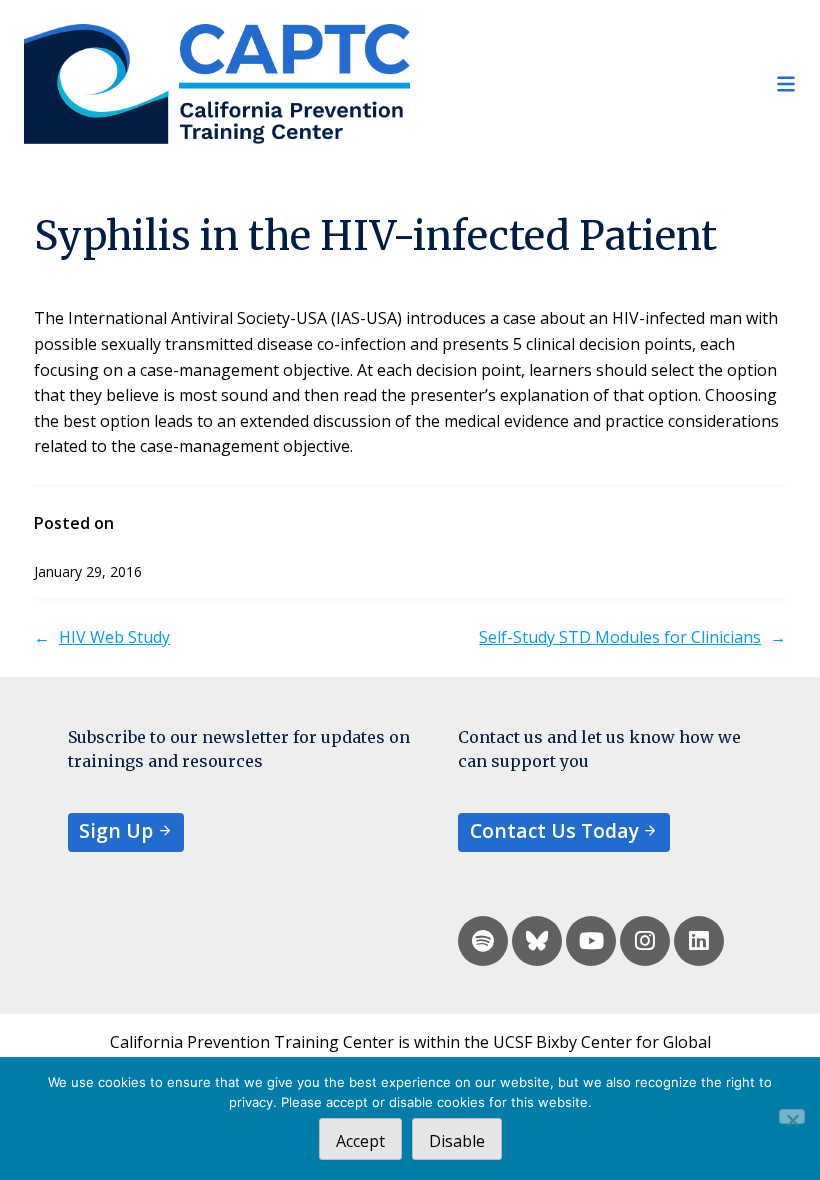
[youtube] (591, 941)
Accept (360, 1141)
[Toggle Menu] (603, 84)
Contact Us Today (554, 830)
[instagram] (645, 941)
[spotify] (483, 941)
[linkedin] (699, 941)
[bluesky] (537, 941)
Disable (457, 1141)
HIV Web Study (114, 637)
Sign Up (116, 830)
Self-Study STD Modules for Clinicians (620, 637)
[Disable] (792, 1116)
